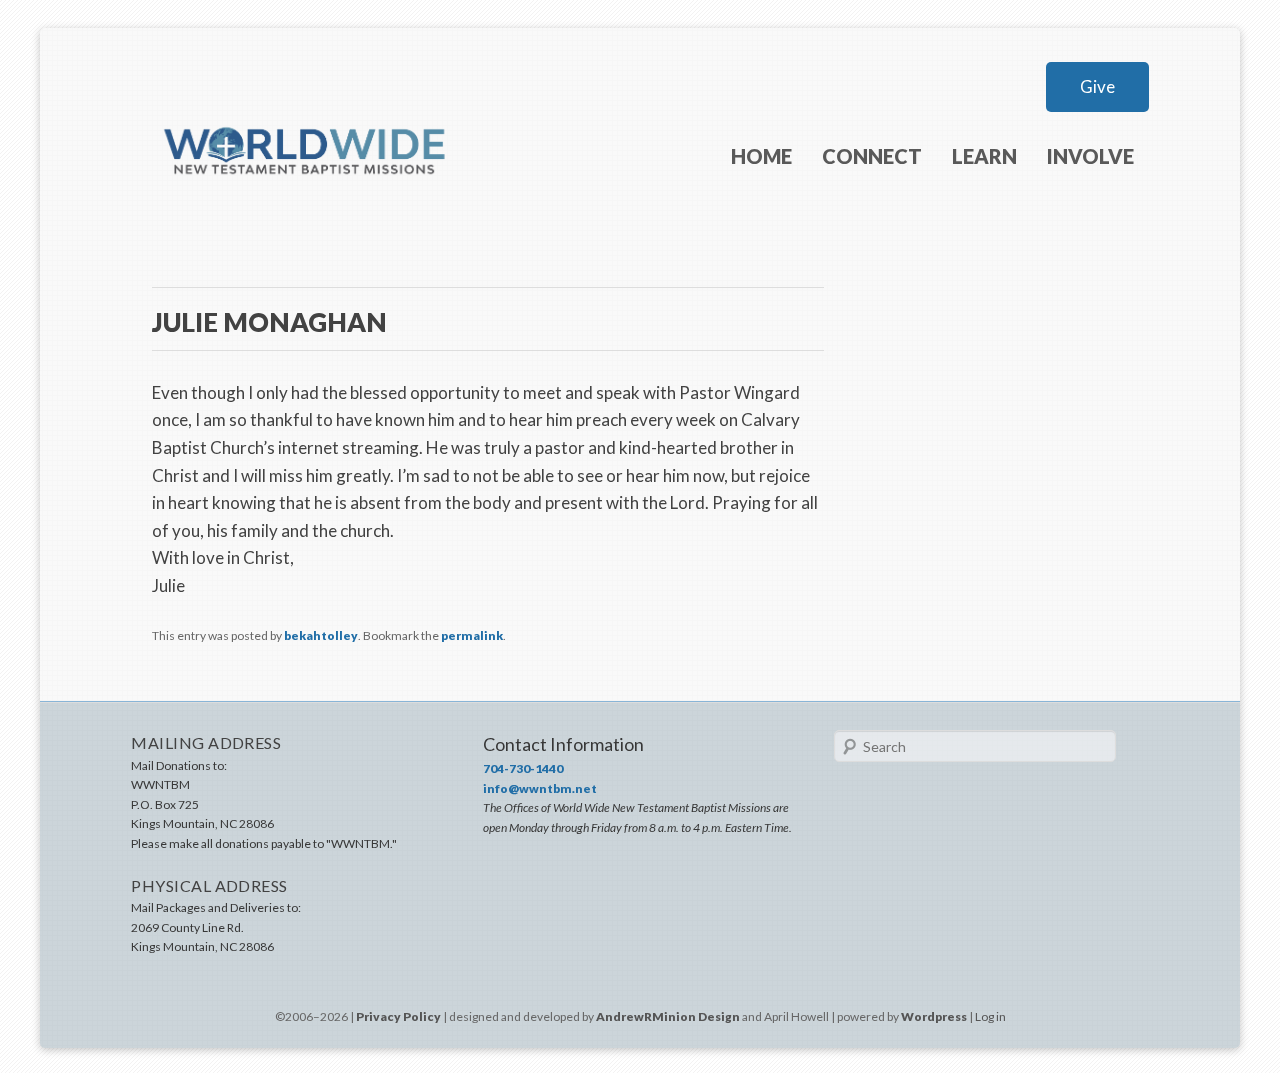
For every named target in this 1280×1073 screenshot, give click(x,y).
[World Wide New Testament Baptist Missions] (306, 207)
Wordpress (934, 1016)
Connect (872, 156)
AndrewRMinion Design (668, 1016)
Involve (1090, 156)
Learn (984, 156)
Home (761, 156)
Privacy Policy (398, 1016)
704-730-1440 (523, 768)
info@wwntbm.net (540, 788)
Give (1097, 86)
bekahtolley (321, 635)
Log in (990, 1016)
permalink (472, 635)
